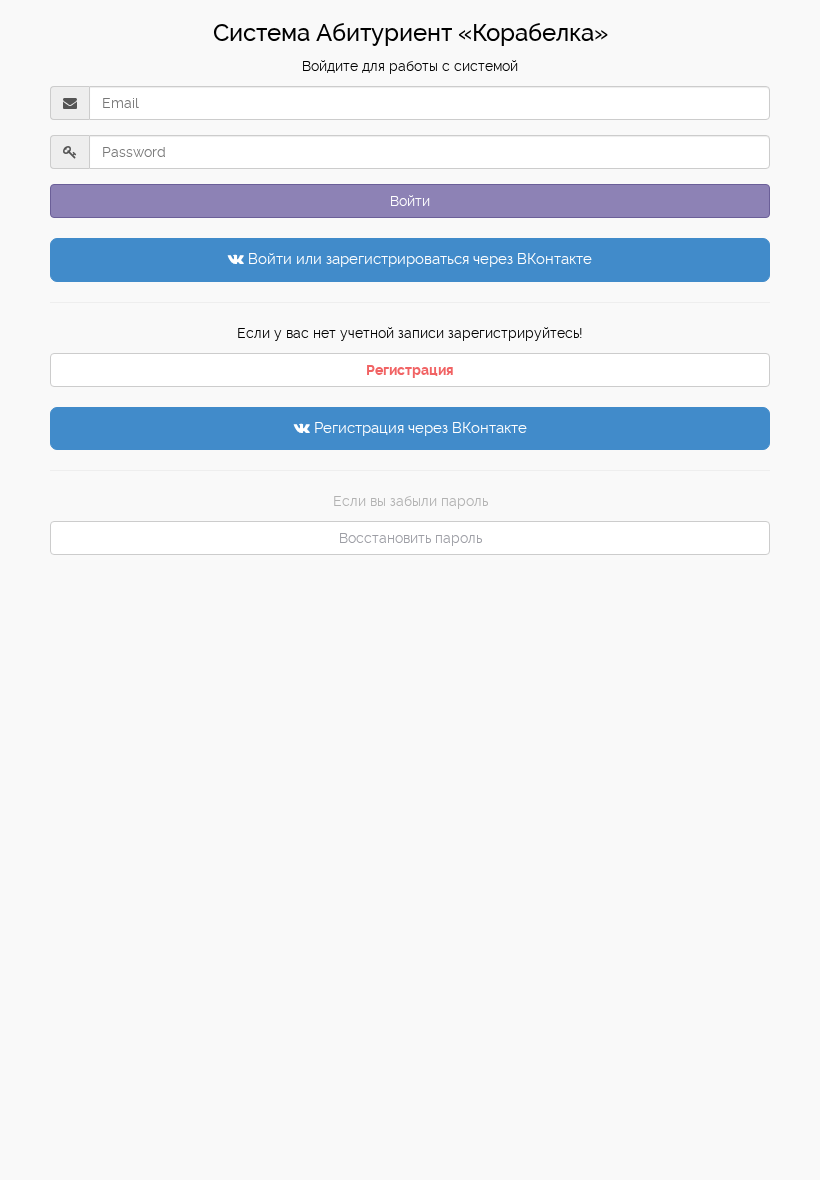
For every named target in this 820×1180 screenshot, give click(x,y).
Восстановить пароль (410, 538)
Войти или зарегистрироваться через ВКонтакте (418, 259)
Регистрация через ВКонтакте (418, 428)
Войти (410, 201)
